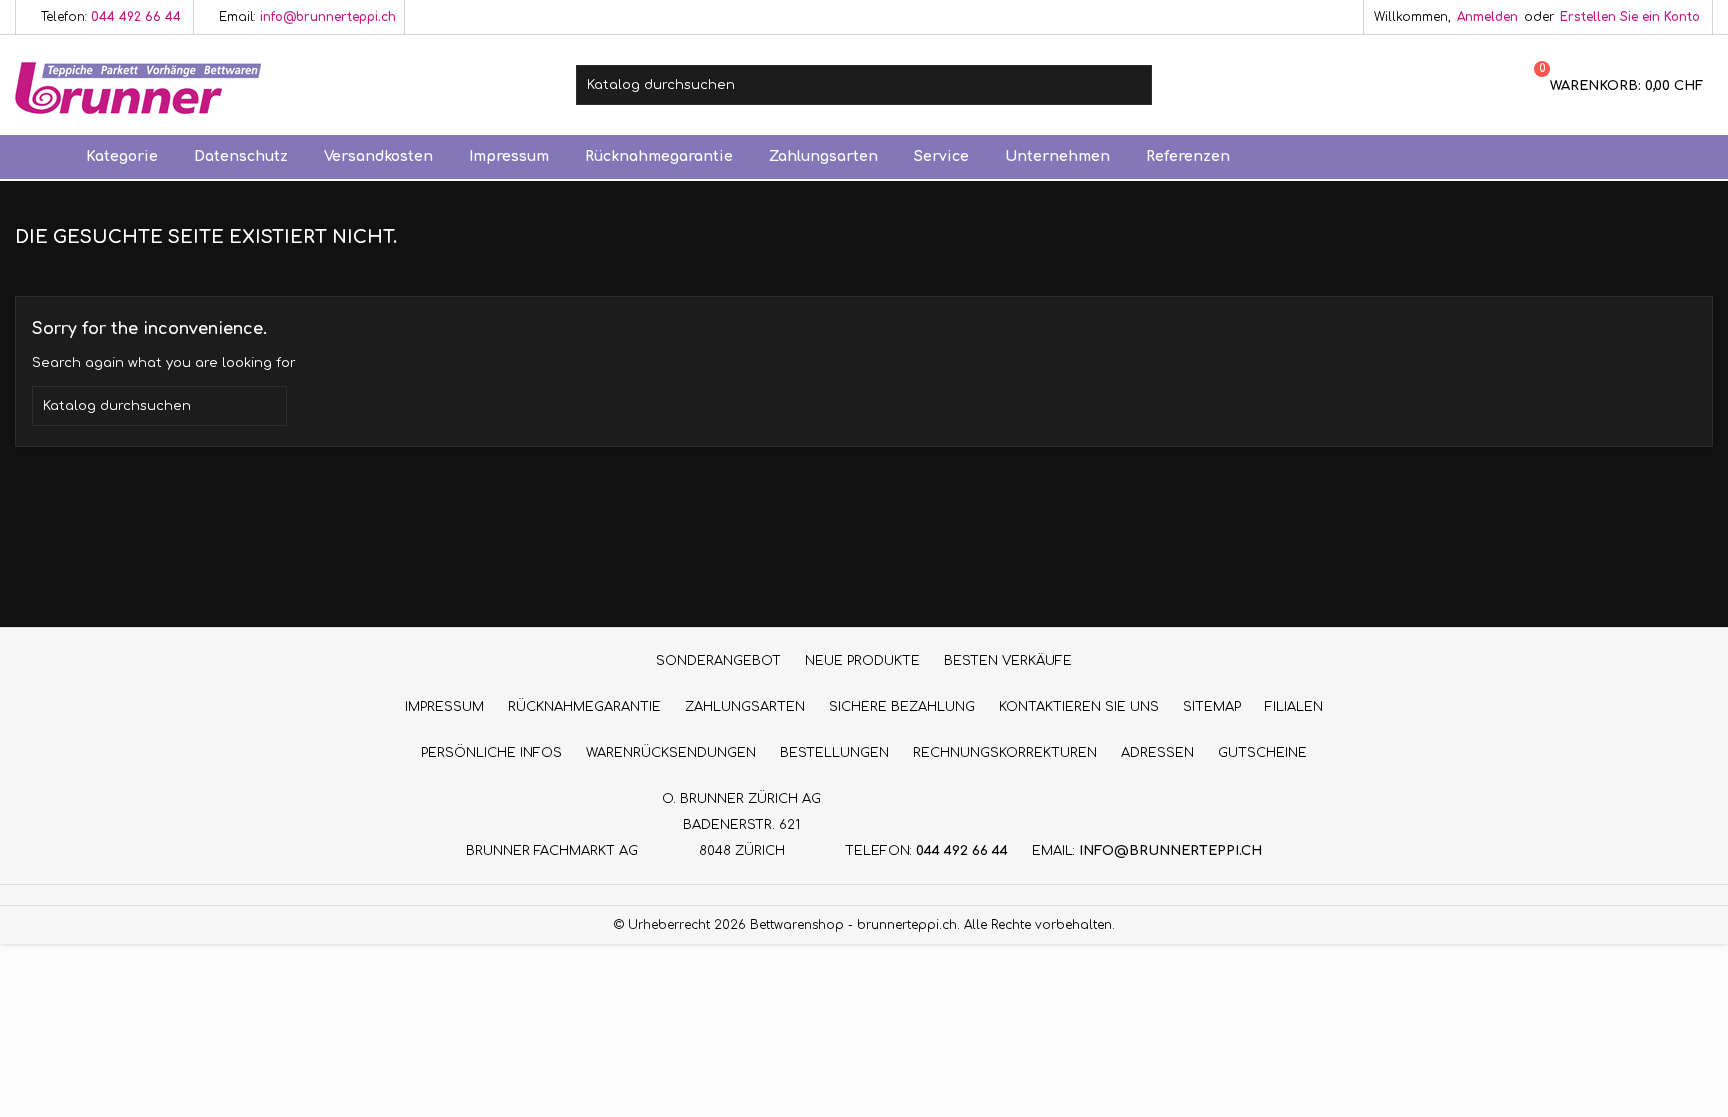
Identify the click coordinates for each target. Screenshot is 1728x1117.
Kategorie (122, 156)
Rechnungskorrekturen (1005, 753)
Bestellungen (834, 753)
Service (941, 156)
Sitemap (1212, 707)
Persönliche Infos (491, 753)
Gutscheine (1262, 753)
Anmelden (1487, 17)
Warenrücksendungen (671, 753)
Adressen (1157, 753)
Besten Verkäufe (1008, 661)
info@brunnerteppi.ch (328, 17)
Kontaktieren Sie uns (1079, 707)
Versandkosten (378, 156)
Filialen (1294, 707)
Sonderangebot (718, 661)
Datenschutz (241, 156)
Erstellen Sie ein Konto (1630, 17)
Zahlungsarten (823, 156)
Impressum (509, 156)
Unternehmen (1057, 156)
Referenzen (1188, 156)
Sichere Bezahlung (902, 707)
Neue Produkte (862, 661)
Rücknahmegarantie (659, 156)
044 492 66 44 (136, 17)
